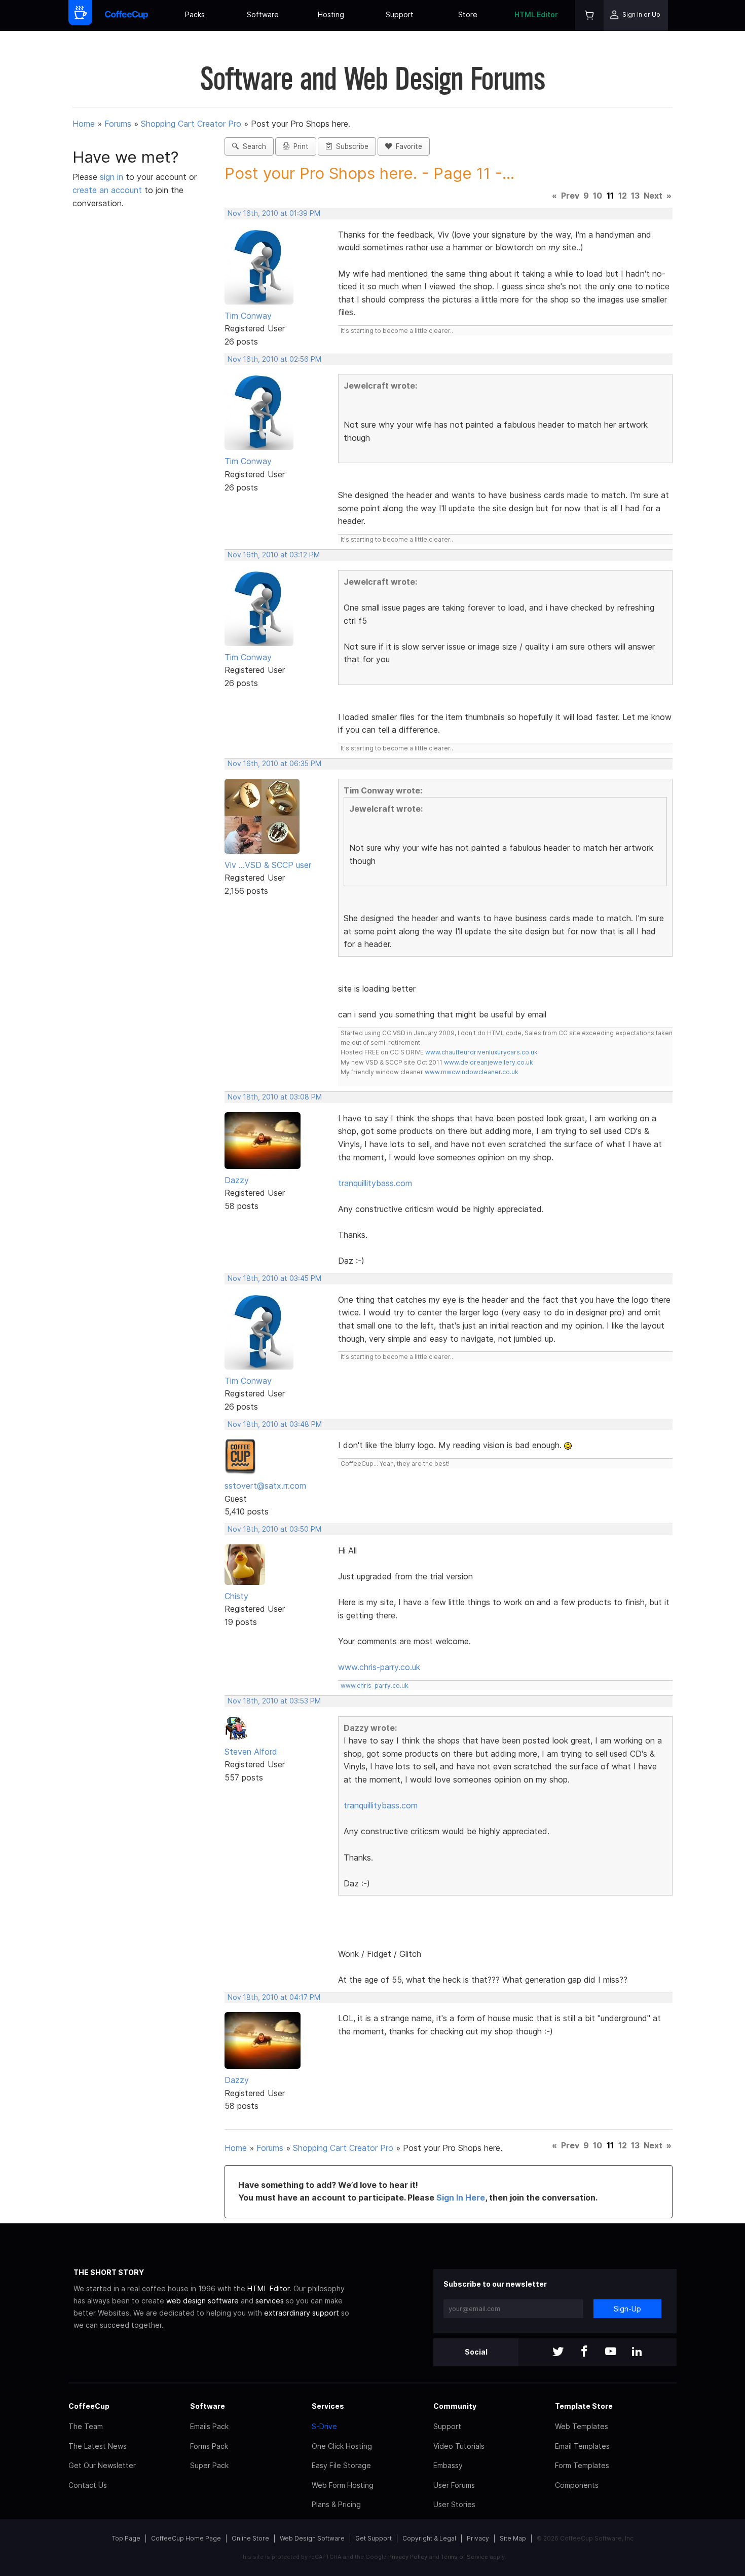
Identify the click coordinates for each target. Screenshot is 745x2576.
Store (468, 14)
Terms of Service (464, 2557)
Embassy (448, 2465)
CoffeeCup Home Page (186, 2538)
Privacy (478, 2538)
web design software (202, 2301)
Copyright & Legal (429, 2538)
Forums (118, 124)
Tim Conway (248, 316)
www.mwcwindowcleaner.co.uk (472, 1072)
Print (299, 146)
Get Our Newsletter (102, 2465)
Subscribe (350, 146)
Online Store (250, 2538)
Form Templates (582, 2465)
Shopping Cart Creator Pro (191, 124)
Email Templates (582, 2446)
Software (263, 14)
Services (328, 2406)
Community (455, 2406)
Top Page (126, 2538)
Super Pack (209, 2465)
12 (623, 196)
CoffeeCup (89, 2406)
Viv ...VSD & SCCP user (268, 865)
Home (84, 124)
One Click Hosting (342, 2446)
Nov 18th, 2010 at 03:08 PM (275, 1097)
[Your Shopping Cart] (589, 15)
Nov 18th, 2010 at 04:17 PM (274, 1997)
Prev (570, 196)
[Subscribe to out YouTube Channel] (611, 2352)
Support (400, 14)
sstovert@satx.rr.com (265, 1486)
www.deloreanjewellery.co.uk (489, 1062)
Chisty (236, 1596)
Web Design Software (312, 2538)
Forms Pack (209, 2446)
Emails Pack (209, 2426)
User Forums (454, 2485)
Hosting (331, 14)
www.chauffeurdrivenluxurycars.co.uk (481, 1052)
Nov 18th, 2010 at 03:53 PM (274, 1701)
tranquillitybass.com (375, 1183)
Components (577, 2485)
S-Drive (324, 2426)
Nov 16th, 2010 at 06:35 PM (274, 764)
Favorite (407, 146)
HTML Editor (536, 14)
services (270, 2301)
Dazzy (237, 1180)
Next (653, 196)
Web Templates (582, 2426)
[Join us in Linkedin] (637, 2352)
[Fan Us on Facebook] (584, 2352)
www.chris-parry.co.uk (379, 1667)
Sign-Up (627, 2309)
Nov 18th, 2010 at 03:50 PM (274, 1529)
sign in (113, 177)
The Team (86, 2426)
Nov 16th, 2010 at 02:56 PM (274, 359)
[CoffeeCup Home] (126, 15)
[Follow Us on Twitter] (558, 2352)
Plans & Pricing (336, 2504)
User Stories (454, 2504)
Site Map (513, 2538)
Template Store (584, 2406)
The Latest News (98, 2446)
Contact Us (88, 2485)
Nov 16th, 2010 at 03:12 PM (274, 555)
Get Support (374, 2538)
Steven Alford (251, 1752)
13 (635, 196)
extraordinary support (302, 2313)
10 (598, 196)
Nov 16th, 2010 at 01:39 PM (274, 213)
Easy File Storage (341, 2465)
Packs (195, 14)
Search (252, 146)
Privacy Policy (408, 2557)
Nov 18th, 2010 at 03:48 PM (275, 1424)
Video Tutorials (459, 2446)
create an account (107, 190)
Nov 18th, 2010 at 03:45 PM (274, 1278)
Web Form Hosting (343, 2485)
